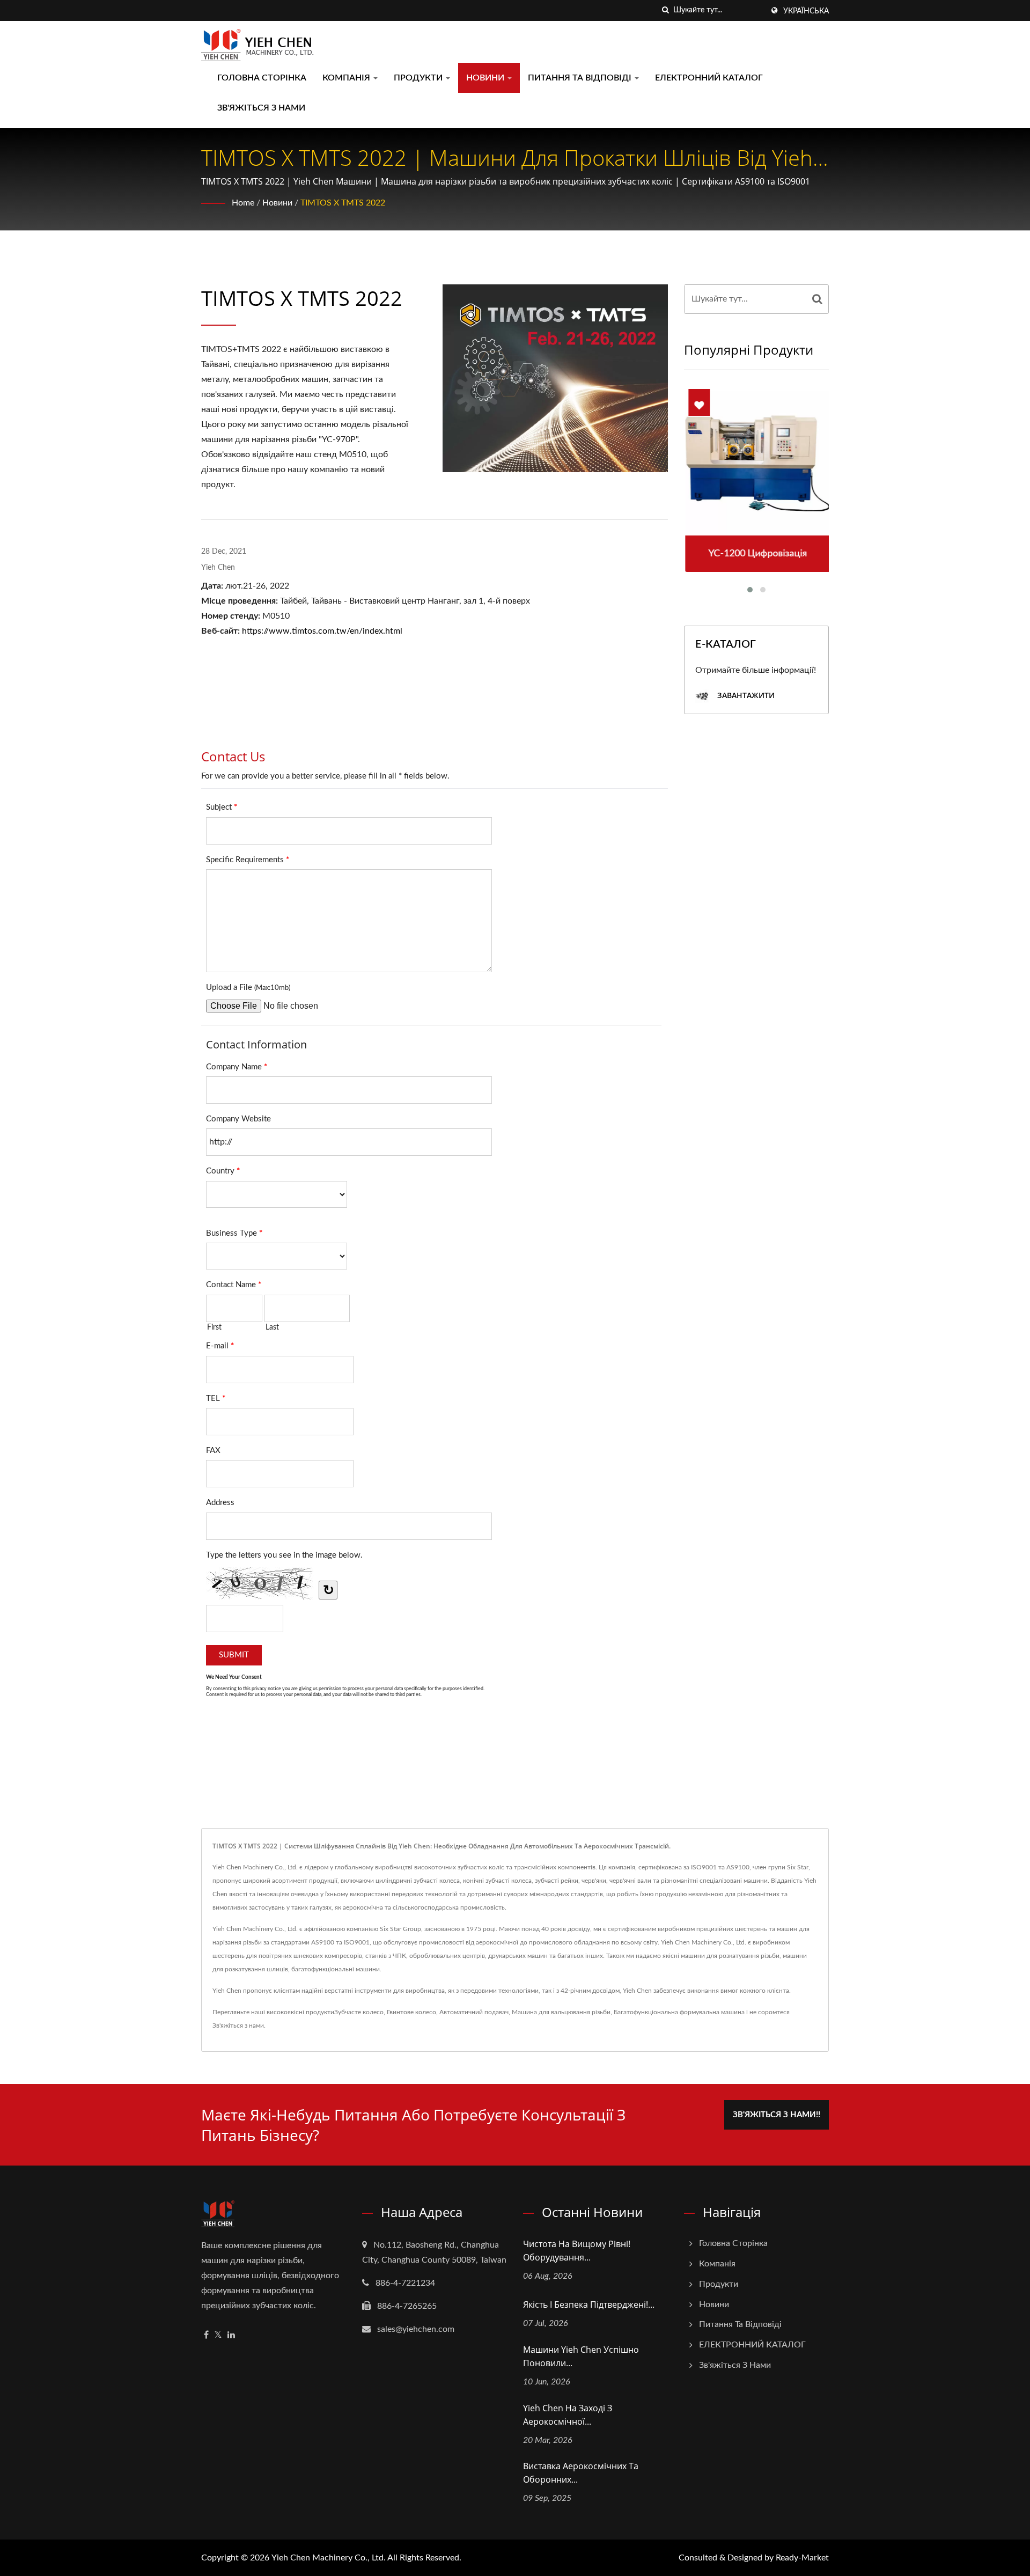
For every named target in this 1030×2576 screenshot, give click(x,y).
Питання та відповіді (581, 78)
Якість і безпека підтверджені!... (589, 2305)
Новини (486, 78)
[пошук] (665, 10)
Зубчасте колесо (359, 2012)
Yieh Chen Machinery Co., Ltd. (329, 2558)
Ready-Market (802, 2558)
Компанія (347, 78)
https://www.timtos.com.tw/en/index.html (322, 631)
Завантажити (745, 696)
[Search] (818, 299)
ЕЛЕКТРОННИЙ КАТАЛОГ (709, 78)
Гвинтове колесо (411, 2012)
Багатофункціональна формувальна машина (679, 2012)
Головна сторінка (262, 78)
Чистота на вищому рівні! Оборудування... (577, 2251)
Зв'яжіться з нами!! (777, 2115)
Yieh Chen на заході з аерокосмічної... (568, 2415)
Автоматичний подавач (474, 2012)
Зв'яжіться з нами (261, 108)
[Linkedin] (231, 2335)
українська (806, 11)
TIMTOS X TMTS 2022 (343, 203)
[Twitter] (218, 2335)
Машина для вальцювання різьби (561, 2012)
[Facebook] (206, 2335)
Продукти (419, 78)
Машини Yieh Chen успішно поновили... (581, 2356)
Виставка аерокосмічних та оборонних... (581, 2473)
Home (243, 203)
